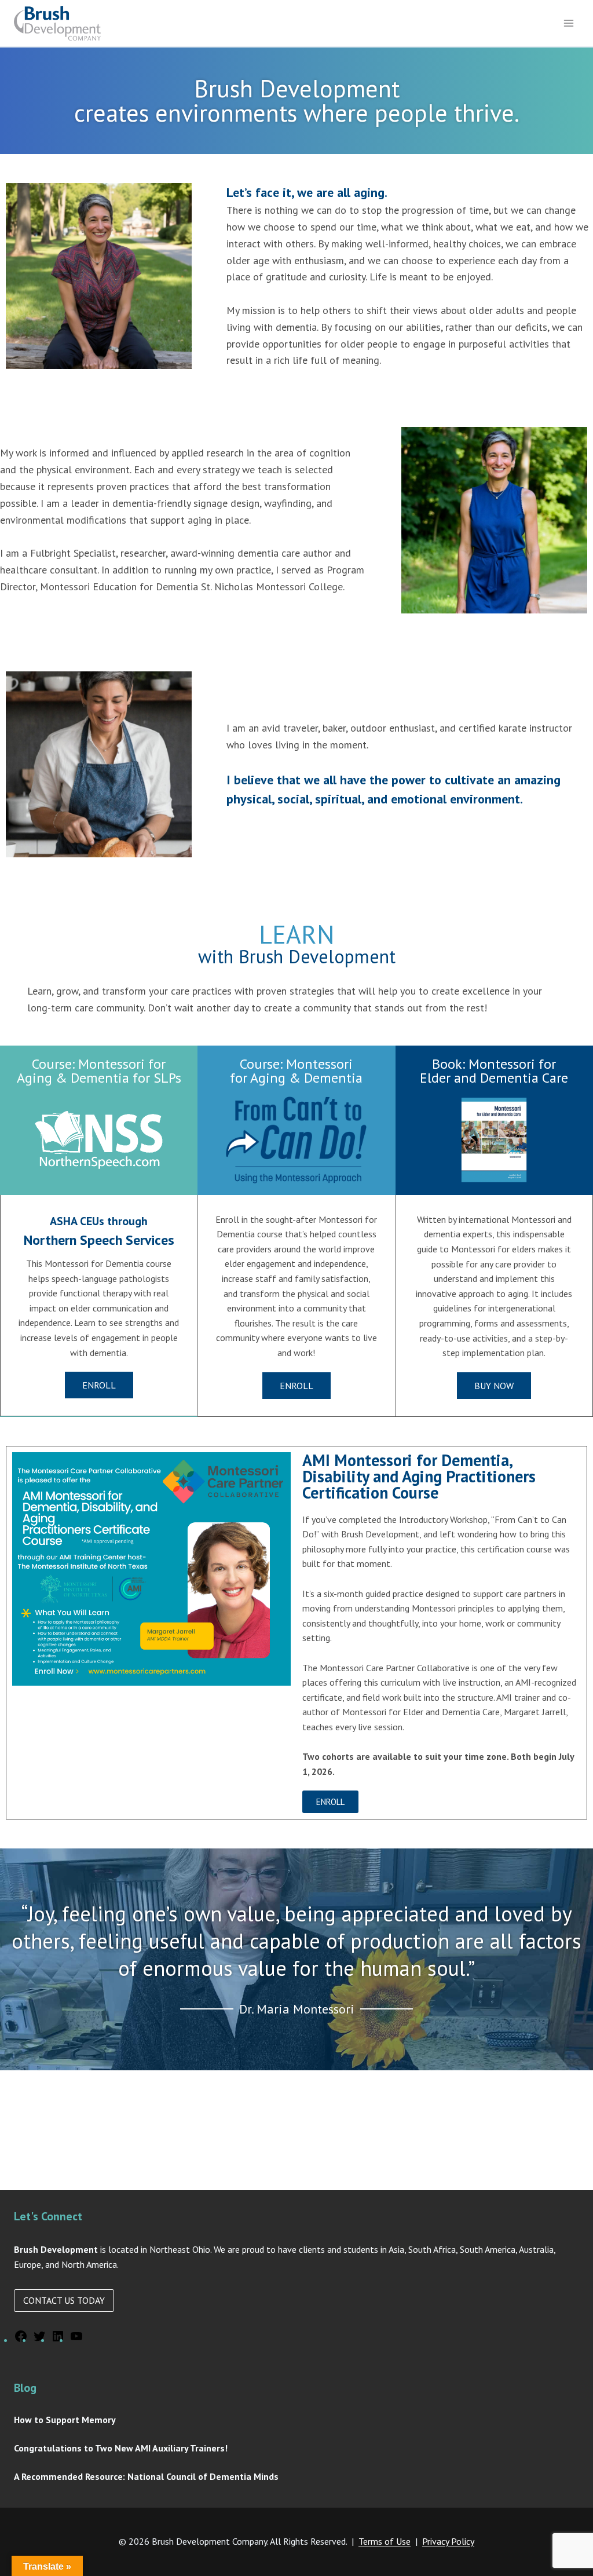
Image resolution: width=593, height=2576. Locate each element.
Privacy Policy (448, 2541)
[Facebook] (21, 2340)
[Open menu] (568, 23)
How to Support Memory (65, 2420)
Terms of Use (385, 2541)
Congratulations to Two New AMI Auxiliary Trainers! (121, 2448)
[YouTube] (76, 2340)
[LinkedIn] (58, 2340)
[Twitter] (39, 2340)
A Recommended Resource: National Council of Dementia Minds (146, 2476)
